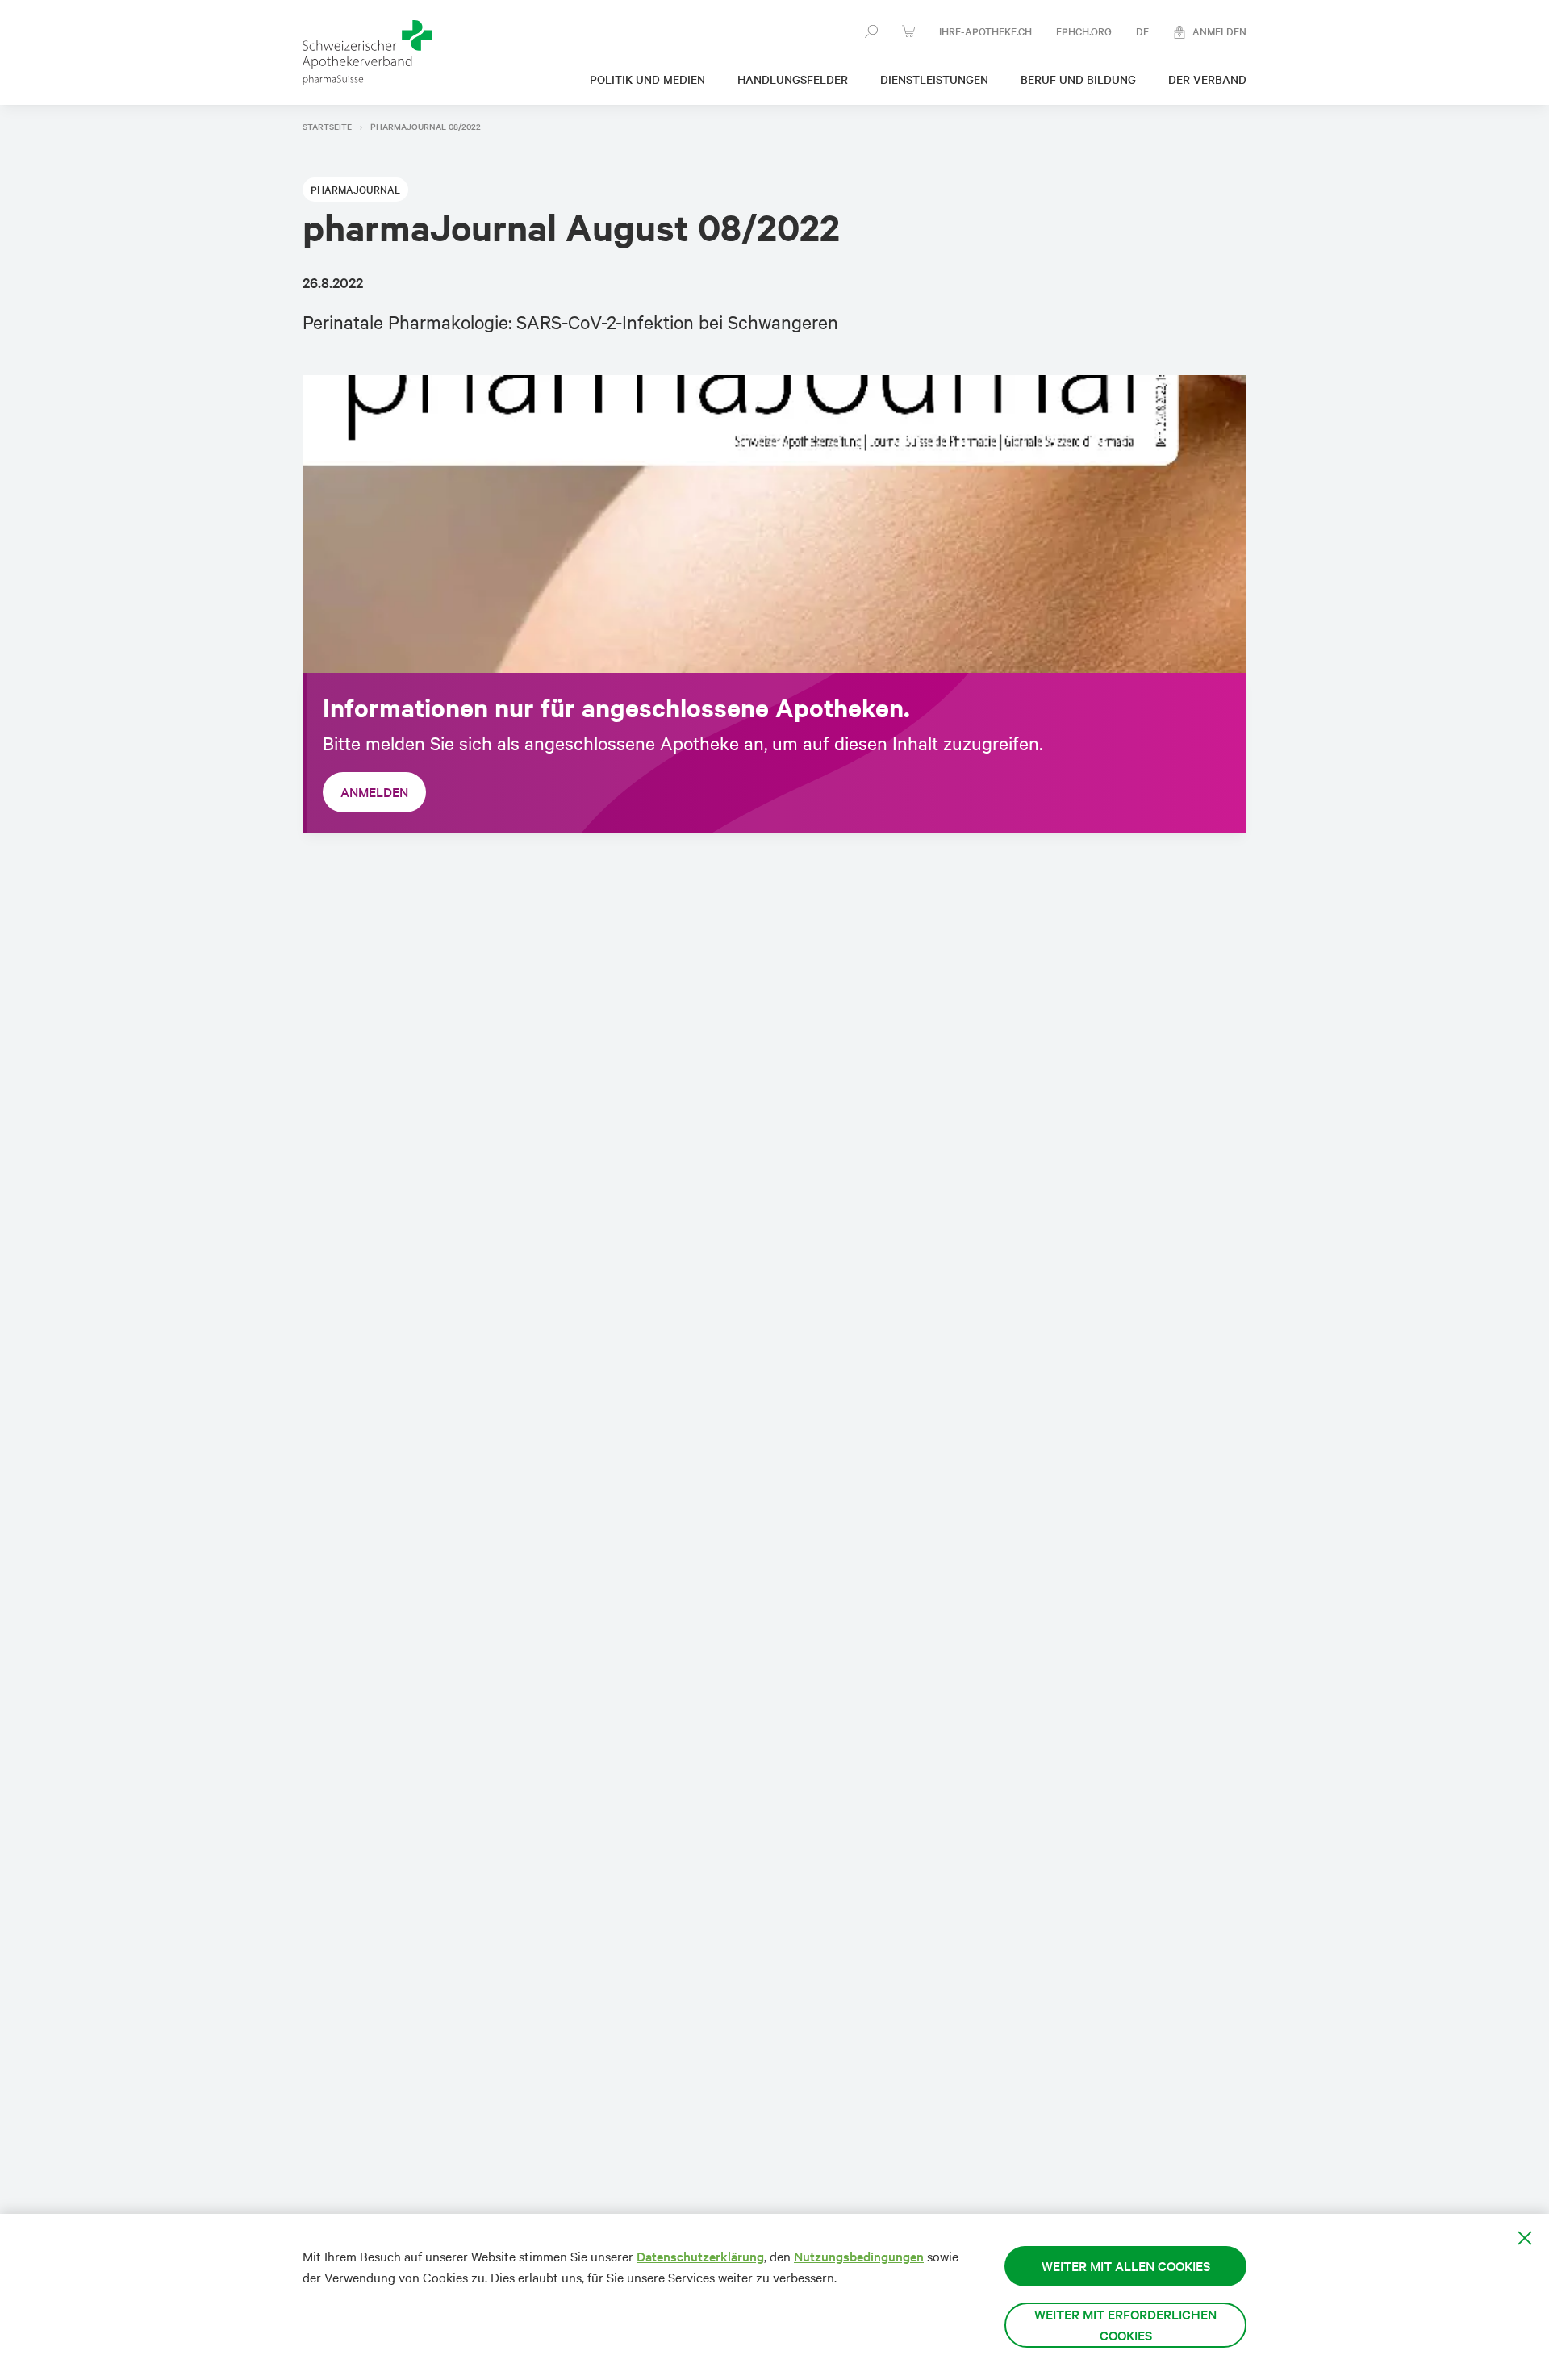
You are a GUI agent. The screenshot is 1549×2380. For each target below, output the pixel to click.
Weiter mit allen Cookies (1126, 2266)
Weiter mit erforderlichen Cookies (1125, 2325)
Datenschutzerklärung (700, 2256)
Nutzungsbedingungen (859, 2256)
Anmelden (374, 792)
